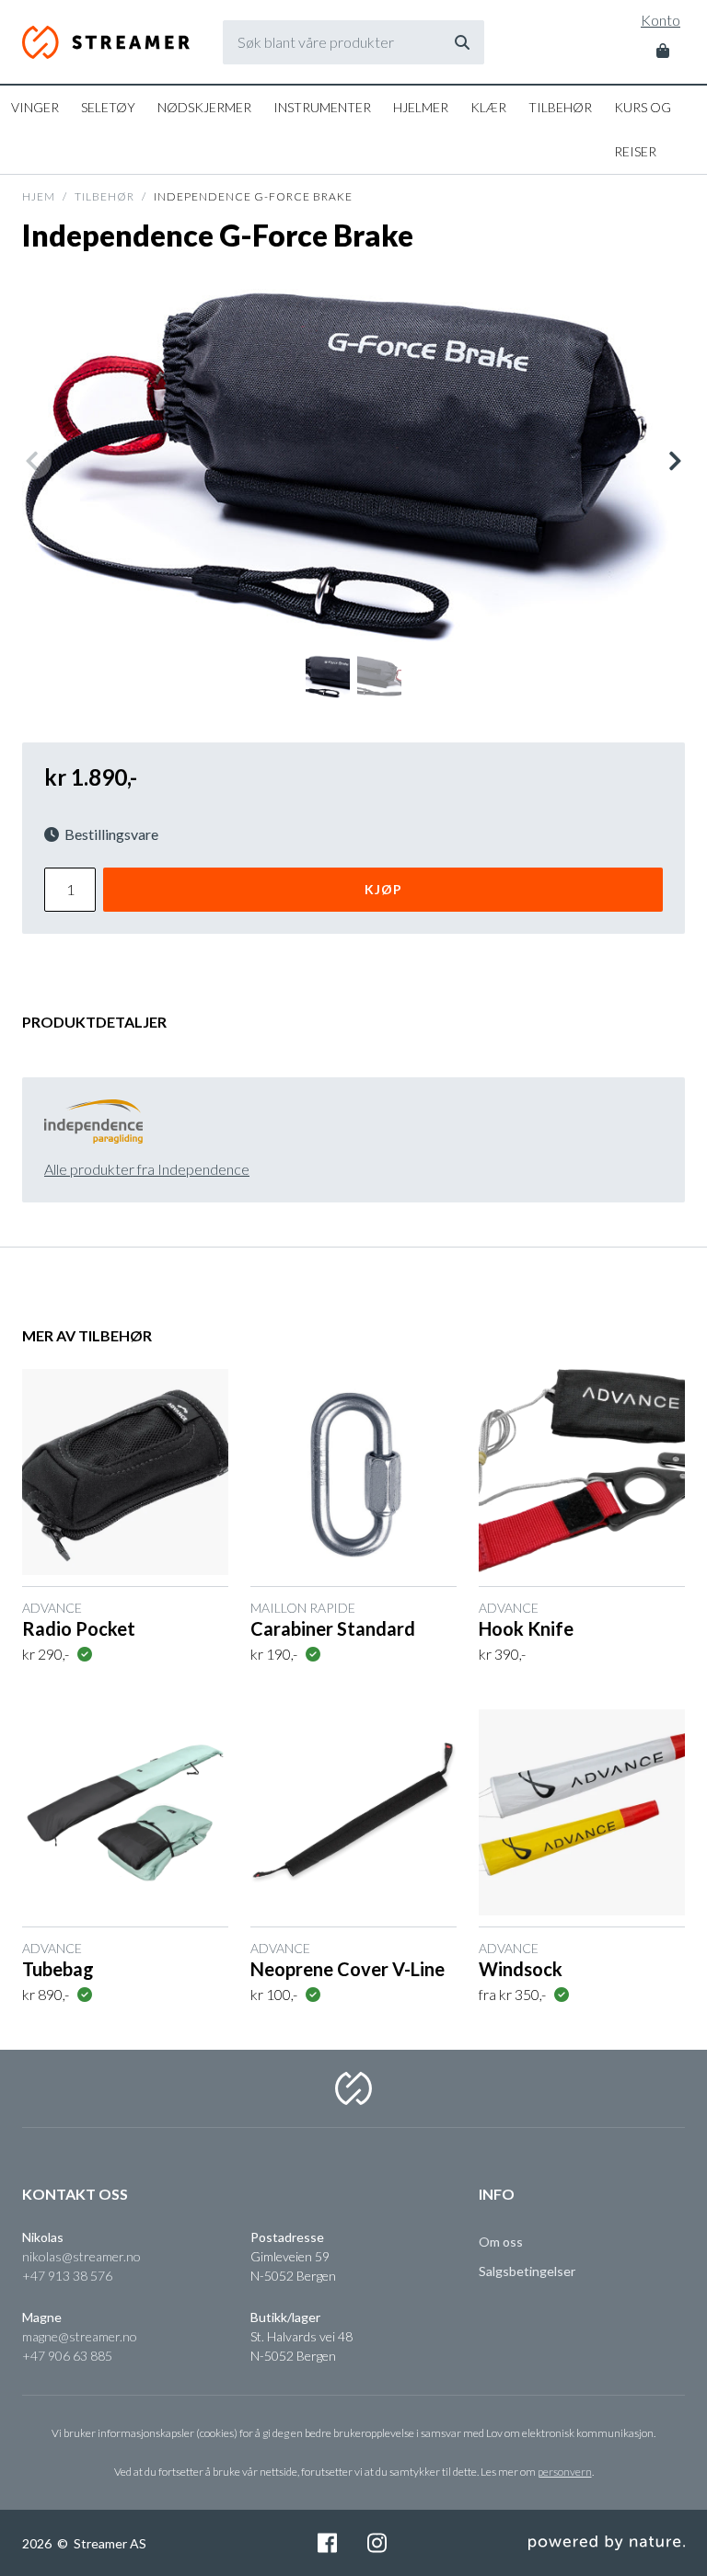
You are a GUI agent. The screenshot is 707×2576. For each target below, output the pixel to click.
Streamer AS (106, 42)
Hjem (39, 196)
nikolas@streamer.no (81, 2256)
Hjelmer (421, 107)
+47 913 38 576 (67, 2276)
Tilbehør (560, 107)
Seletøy (108, 107)
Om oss (501, 2242)
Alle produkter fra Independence (147, 1169)
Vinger (35, 107)
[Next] (674, 461)
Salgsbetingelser (527, 2271)
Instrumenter (322, 107)
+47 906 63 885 (67, 2356)
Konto (661, 20)
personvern (565, 2472)
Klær (488, 107)
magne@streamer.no (80, 2336)
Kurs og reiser (643, 129)
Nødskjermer (204, 107)
